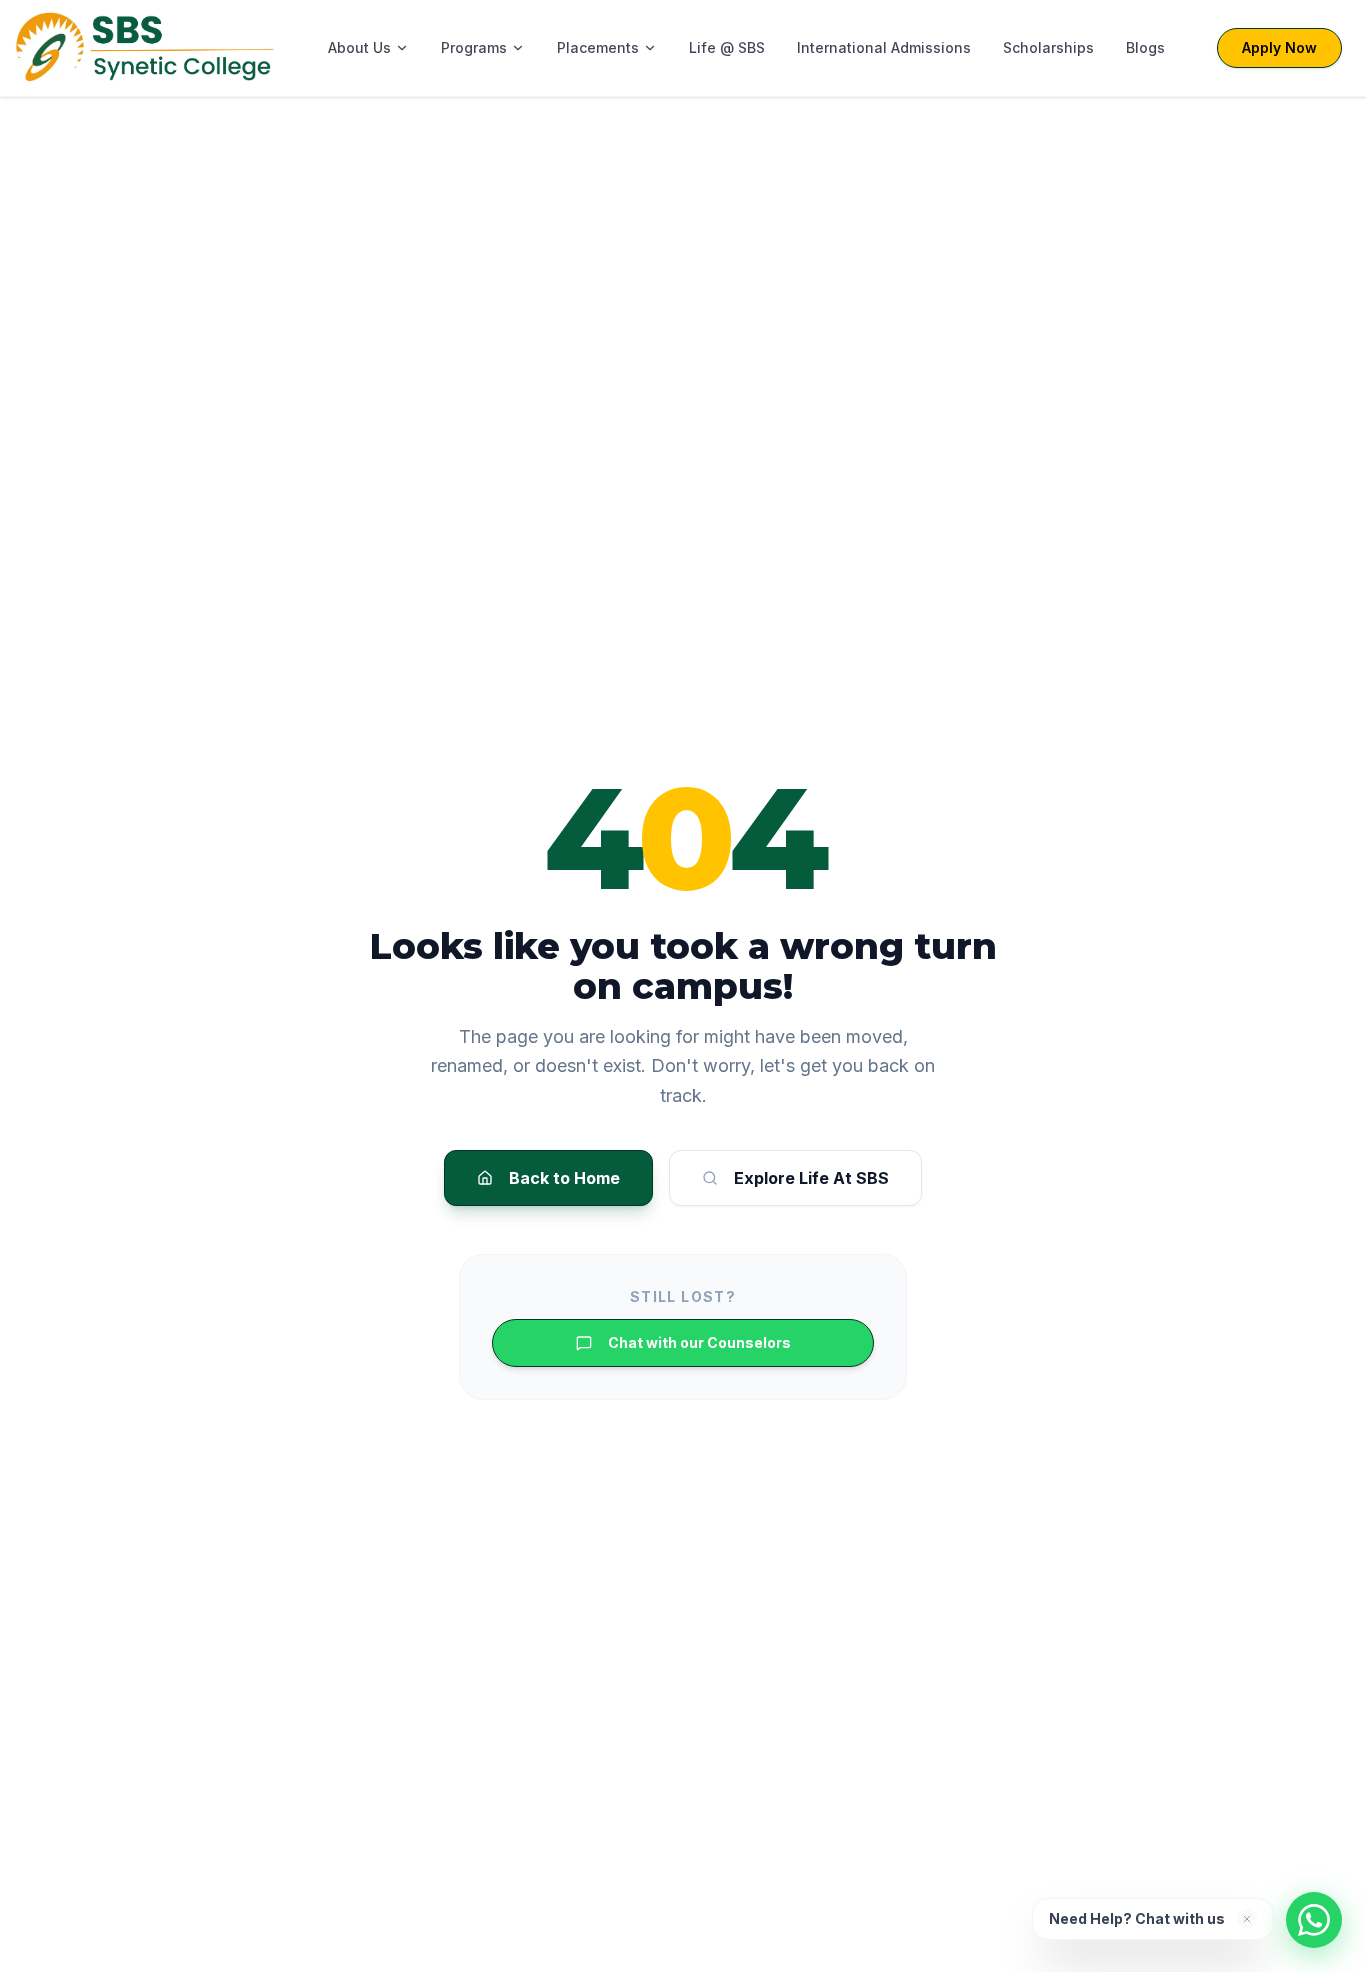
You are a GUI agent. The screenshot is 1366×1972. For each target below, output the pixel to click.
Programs (474, 47)
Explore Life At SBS (811, 1178)
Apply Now (1279, 47)
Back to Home (564, 1178)
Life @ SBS (727, 47)
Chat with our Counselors (699, 1342)
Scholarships (1048, 47)
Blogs (1145, 47)
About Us (359, 47)
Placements (598, 47)
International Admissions (884, 47)
